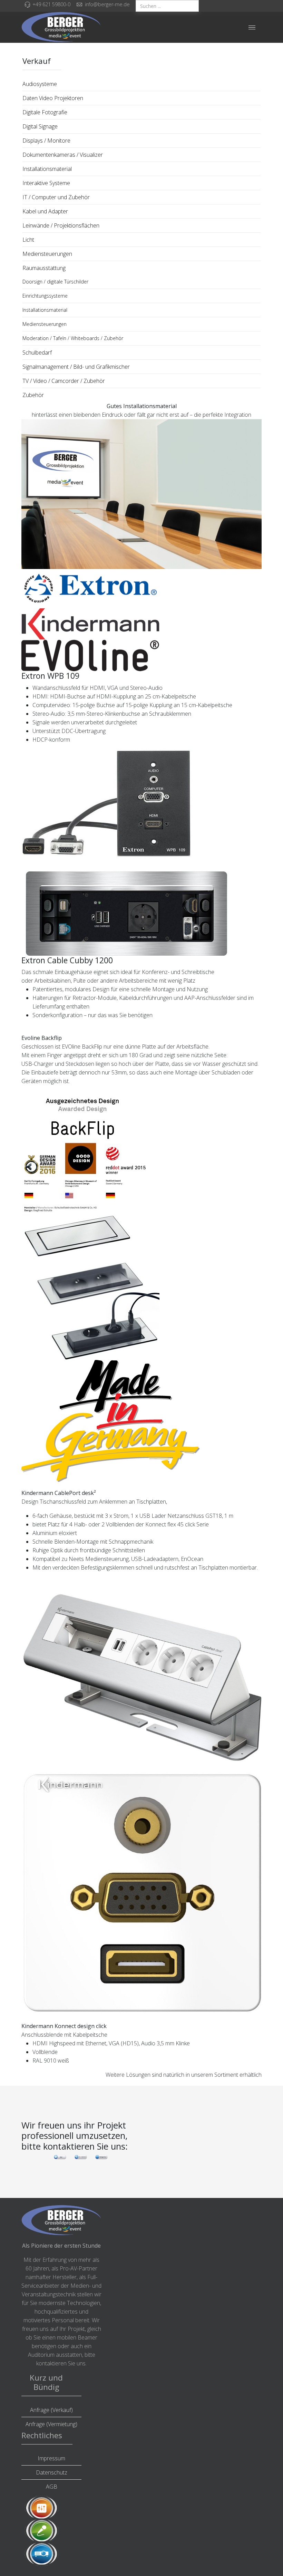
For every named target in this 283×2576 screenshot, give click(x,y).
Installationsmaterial (47, 169)
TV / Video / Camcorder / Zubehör (64, 381)
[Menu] (252, 27)
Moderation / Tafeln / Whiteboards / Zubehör (73, 338)
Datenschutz (52, 2472)
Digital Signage (40, 126)
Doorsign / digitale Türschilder (55, 282)
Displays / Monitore (46, 141)
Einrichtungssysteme (45, 296)
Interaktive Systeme (46, 183)
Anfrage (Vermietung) (51, 2424)
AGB (52, 2487)
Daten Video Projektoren (53, 98)
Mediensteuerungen (47, 254)
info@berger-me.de (107, 4)
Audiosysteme (40, 84)
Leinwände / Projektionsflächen (61, 225)
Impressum (51, 2458)
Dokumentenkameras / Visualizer (63, 155)
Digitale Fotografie (45, 112)
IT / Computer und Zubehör (56, 197)
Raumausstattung (44, 268)
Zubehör (33, 395)
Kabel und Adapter (45, 211)
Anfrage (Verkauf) (51, 2410)
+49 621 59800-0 (51, 4)
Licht (28, 240)
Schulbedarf (37, 353)
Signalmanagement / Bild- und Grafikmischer (76, 367)
